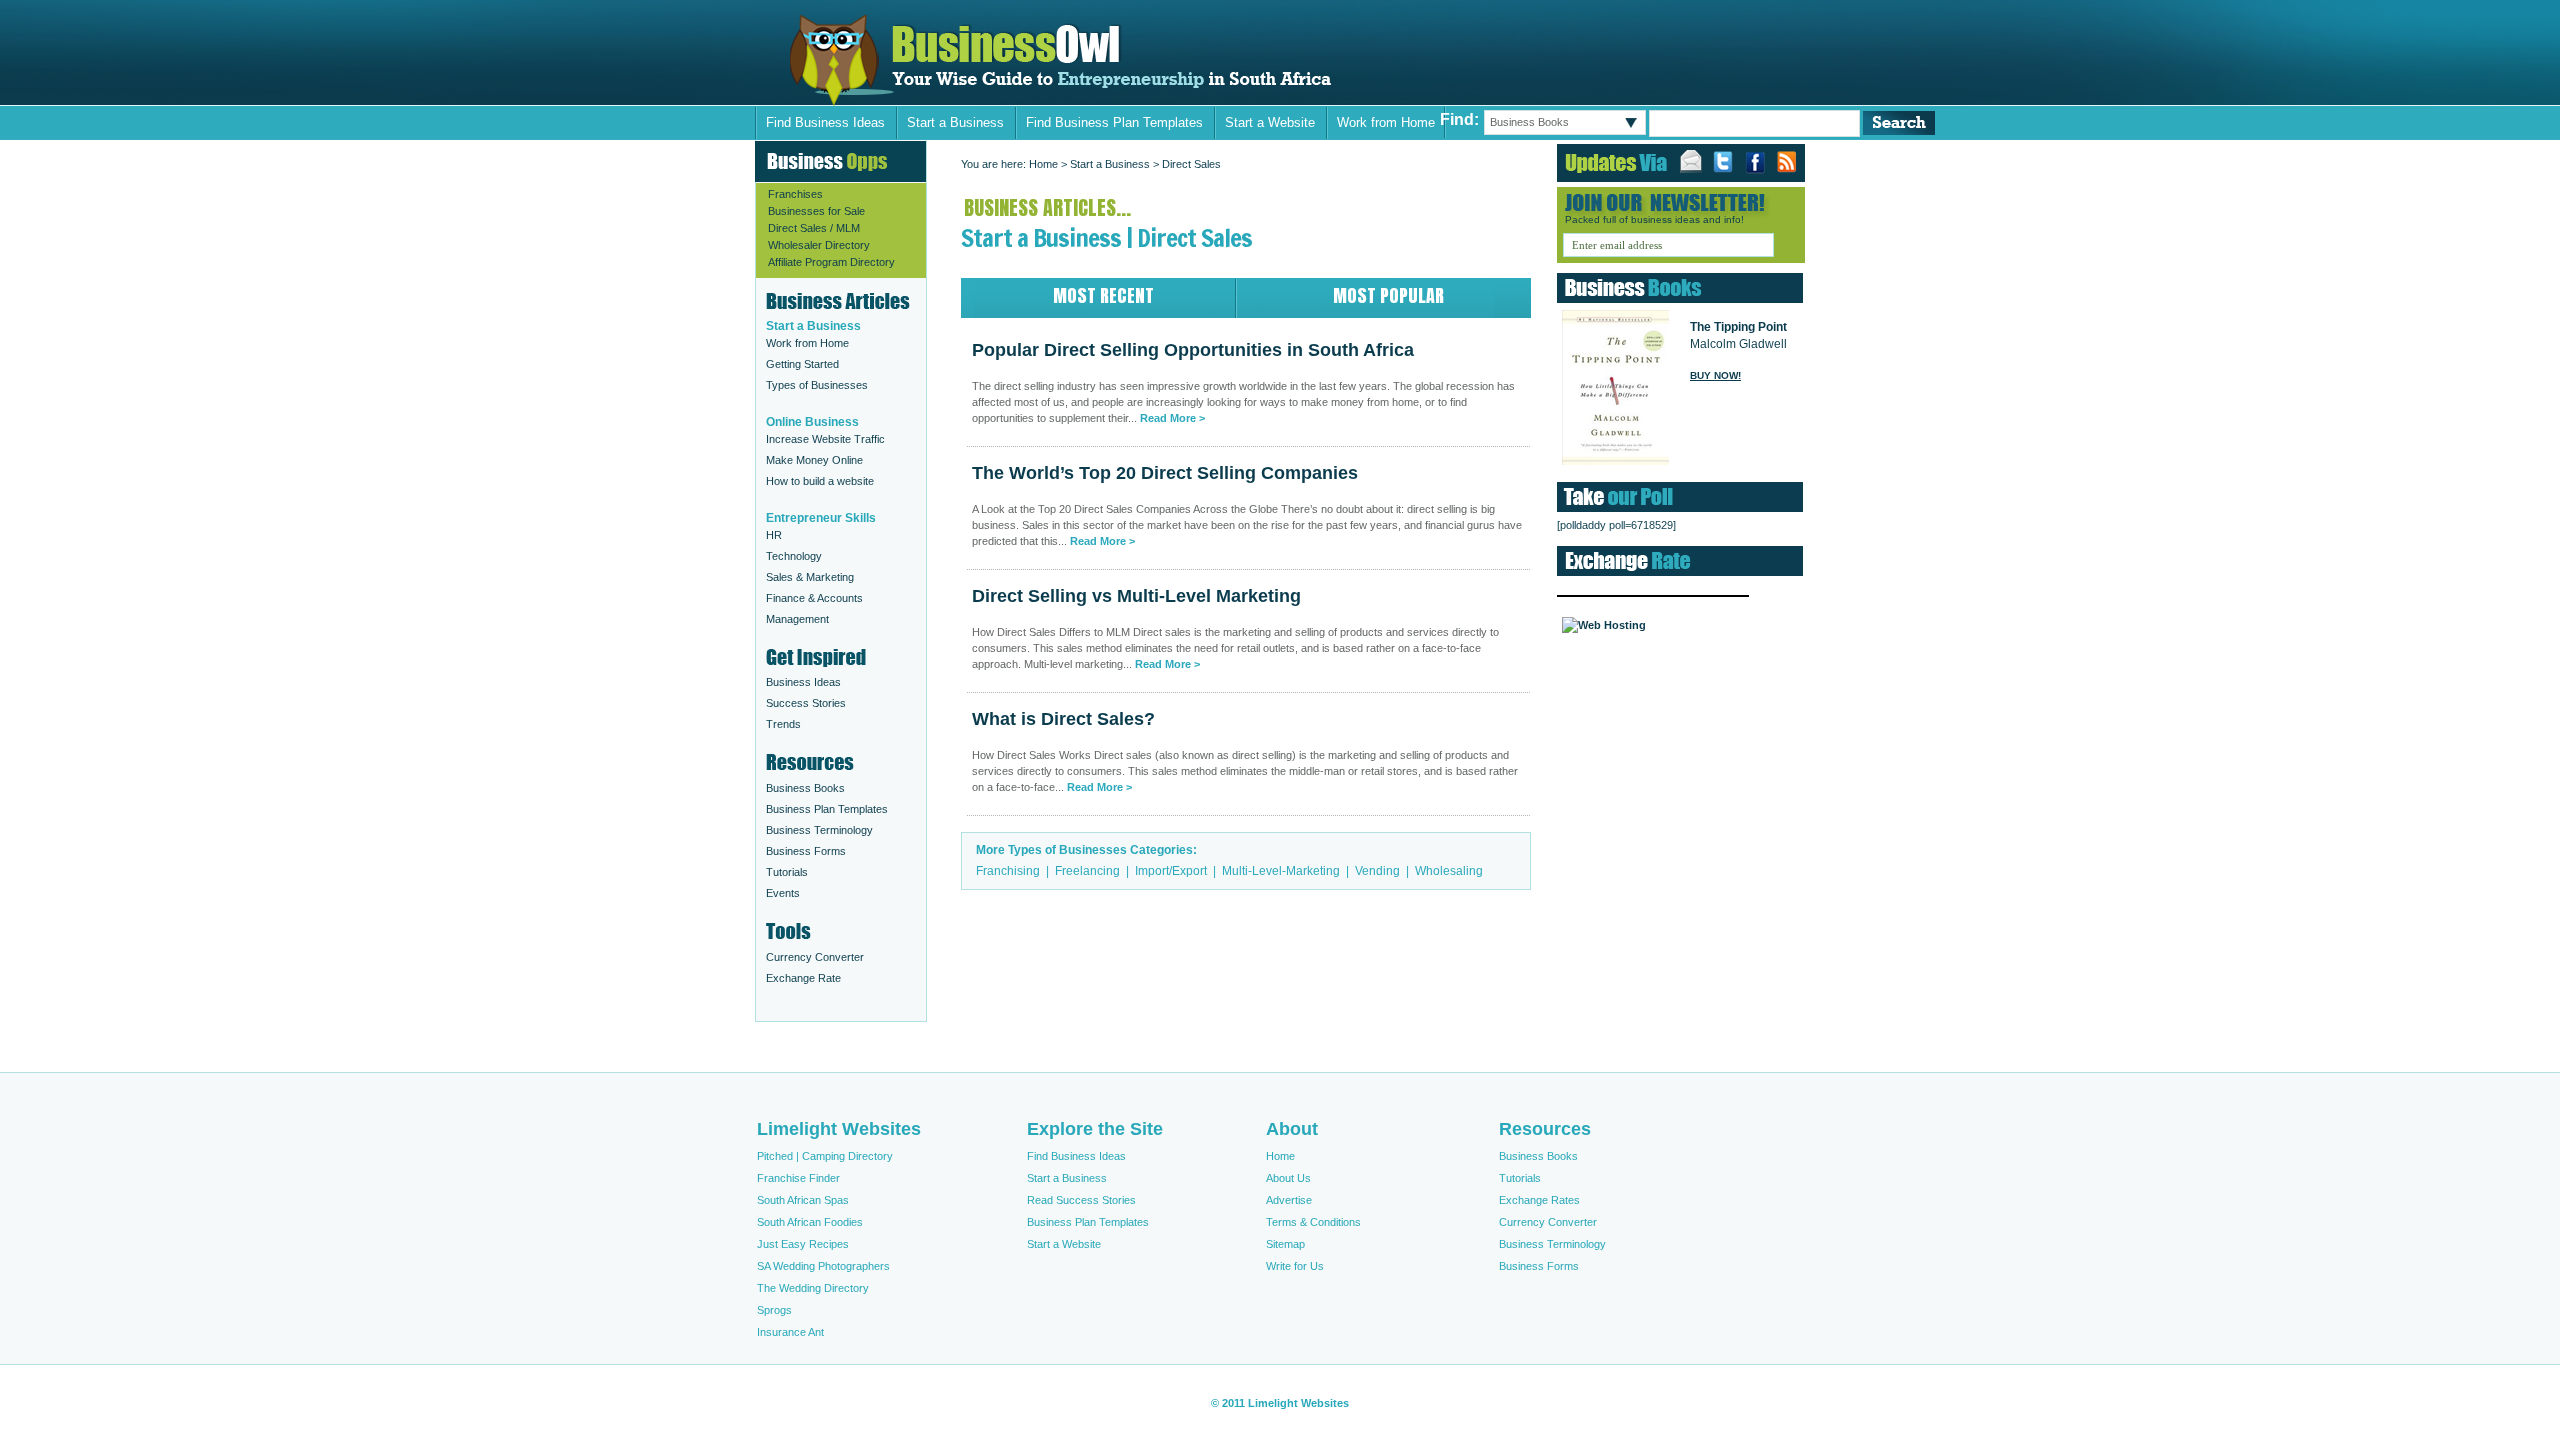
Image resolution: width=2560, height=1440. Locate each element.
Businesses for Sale (816, 211)
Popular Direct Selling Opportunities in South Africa (1063, 60)
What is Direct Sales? (1063, 719)
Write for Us (1295, 1266)
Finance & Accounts (814, 598)
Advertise (1289, 1200)
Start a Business (955, 122)
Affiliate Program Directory (831, 262)
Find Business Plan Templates (1114, 122)
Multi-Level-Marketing (1281, 871)
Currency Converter (815, 957)
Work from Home (1386, 122)
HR (774, 535)
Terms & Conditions (1313, 1222)
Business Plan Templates (827, 809)
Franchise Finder (798, 1178)
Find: (1459, 119)
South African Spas (803, 1200)
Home (1043, 164)
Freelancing (1087, 871)
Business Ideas (803, 682)
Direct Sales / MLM (814, 228)
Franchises (795, 194)
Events (783, 893)
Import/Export (1171, 871)
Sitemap (1285, 1244)
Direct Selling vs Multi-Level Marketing (1136, 596)
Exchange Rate (803, 978)
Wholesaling (1449, 871)
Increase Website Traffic (825, 439)
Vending (1377, 871)
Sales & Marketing (810, 577)
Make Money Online (814, 460)
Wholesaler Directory (819, 245)
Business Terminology (819, 830)
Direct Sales (1191, 164)
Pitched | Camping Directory (825, 1156)
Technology (794, 556)
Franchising (1008, 871)
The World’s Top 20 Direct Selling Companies (1165, 473)
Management (797, 619)
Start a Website (1270, 122)
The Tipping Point (1738, 327)
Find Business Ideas (825, 122)
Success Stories (806, 703)
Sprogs (774, 1310)
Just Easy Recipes (803, 1244)
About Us (1288, 1178)
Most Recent (1103, 295)
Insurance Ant (790, 1332)
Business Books (805, 788)
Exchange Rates (1539, 1200)
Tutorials (787, 872)
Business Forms (806, 851)
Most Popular (1388, 295)
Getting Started (802, 364)
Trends (783, 724)
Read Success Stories (1081, 1200)
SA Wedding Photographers (823, 1266)
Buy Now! (1715, 375)
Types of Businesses (817, 385)
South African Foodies (810, 1222)
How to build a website (820, 481)
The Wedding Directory (813, 1288)
